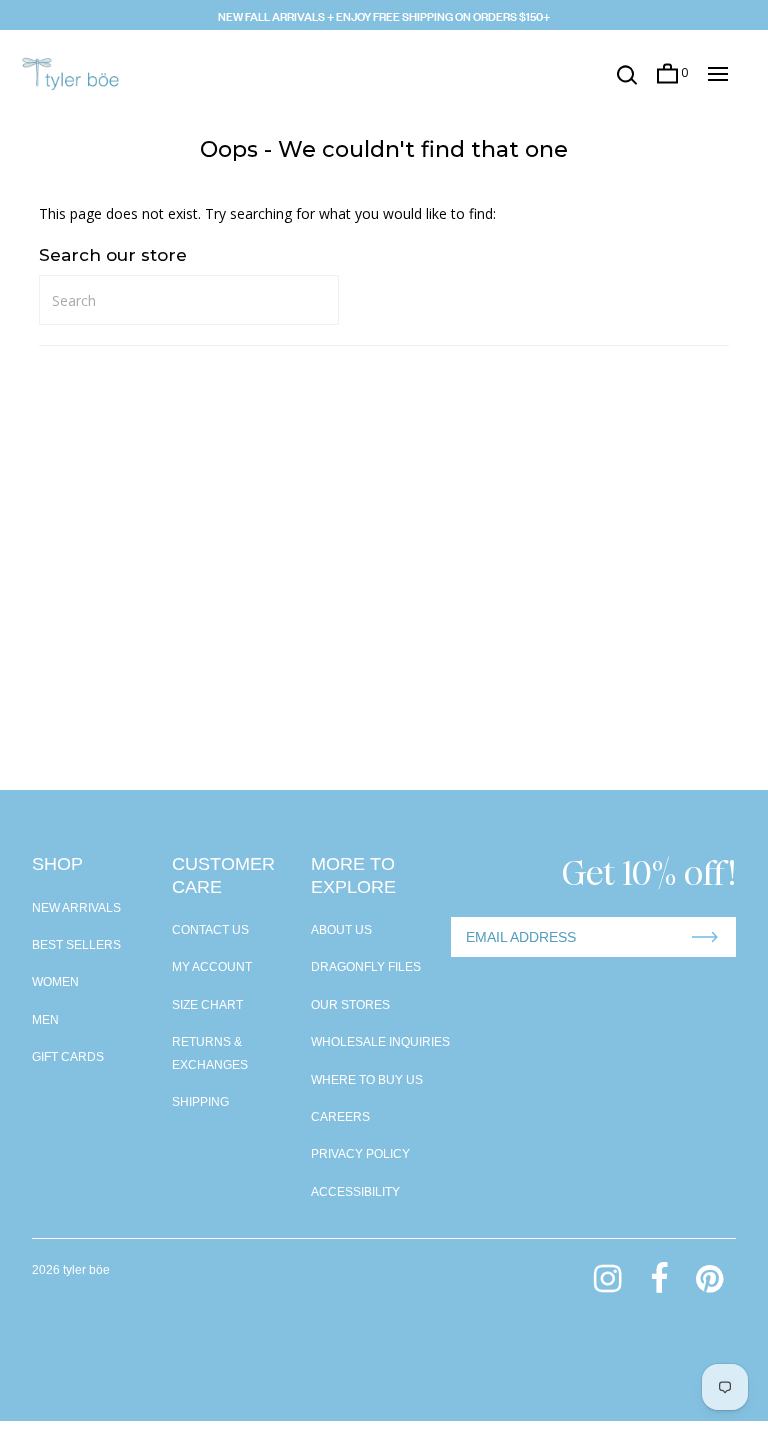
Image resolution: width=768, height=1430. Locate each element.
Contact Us (210, 930)
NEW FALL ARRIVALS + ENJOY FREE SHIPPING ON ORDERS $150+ (384, 15)
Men (45, 1020)
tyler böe (86, 1270)
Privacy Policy (360, 1154)
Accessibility (355, 1192)
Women (55, 982)
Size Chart (207, 1005)
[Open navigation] (718, 74)
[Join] (705, 937)
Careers (340, 1117)
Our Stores (350, 1005)
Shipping (200, 1102)
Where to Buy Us (367, 1080)
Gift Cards (68, 1057)
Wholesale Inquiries (380, 1042)
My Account (212, 967)
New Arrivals (76, 908)
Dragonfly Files (366, 967)
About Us (341, 930)
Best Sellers (76, 945)
